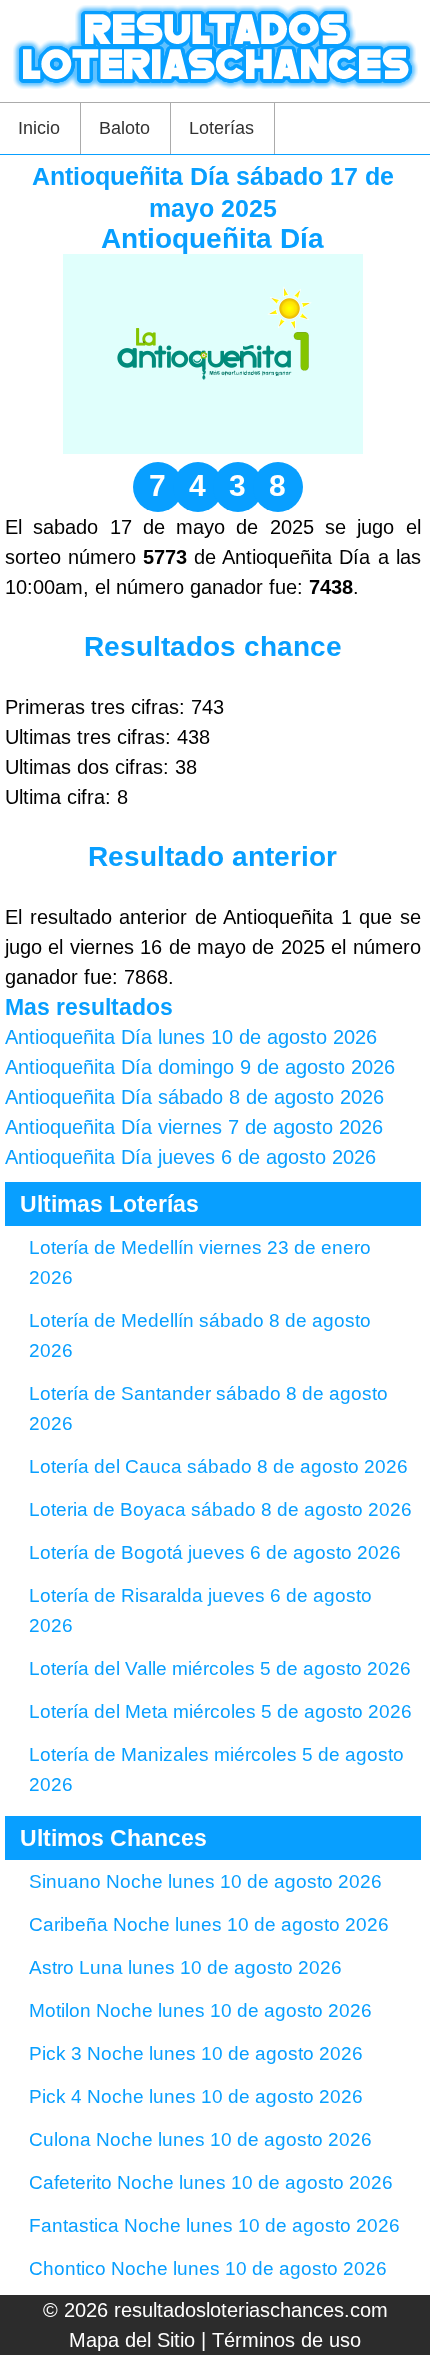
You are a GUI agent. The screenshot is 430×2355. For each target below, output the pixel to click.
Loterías (221, 128)
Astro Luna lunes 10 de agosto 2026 (185, 1967)
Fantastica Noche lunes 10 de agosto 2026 (214, 2225)
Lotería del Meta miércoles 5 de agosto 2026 (220, 1711)
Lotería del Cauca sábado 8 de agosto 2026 (218, 1466)
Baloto (124, 128)
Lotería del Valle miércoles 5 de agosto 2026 (220, 1668)
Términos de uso (286, 2340)
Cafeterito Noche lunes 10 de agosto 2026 (211, 2182)
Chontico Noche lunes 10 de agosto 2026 (208, 2268)
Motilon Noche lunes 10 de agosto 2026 (200, 2010)
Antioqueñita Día (212, 238)
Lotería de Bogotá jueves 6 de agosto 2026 (215, 1552)
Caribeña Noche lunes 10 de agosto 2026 (209, 1924)
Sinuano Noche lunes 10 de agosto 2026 (205, 1881)
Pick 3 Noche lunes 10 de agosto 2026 (196, 2053)
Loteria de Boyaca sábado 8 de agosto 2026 (220, 1509)
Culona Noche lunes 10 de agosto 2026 (200, 2139)
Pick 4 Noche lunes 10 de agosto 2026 (196, 2096)
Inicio (39, 128)
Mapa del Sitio (132, 2340)
